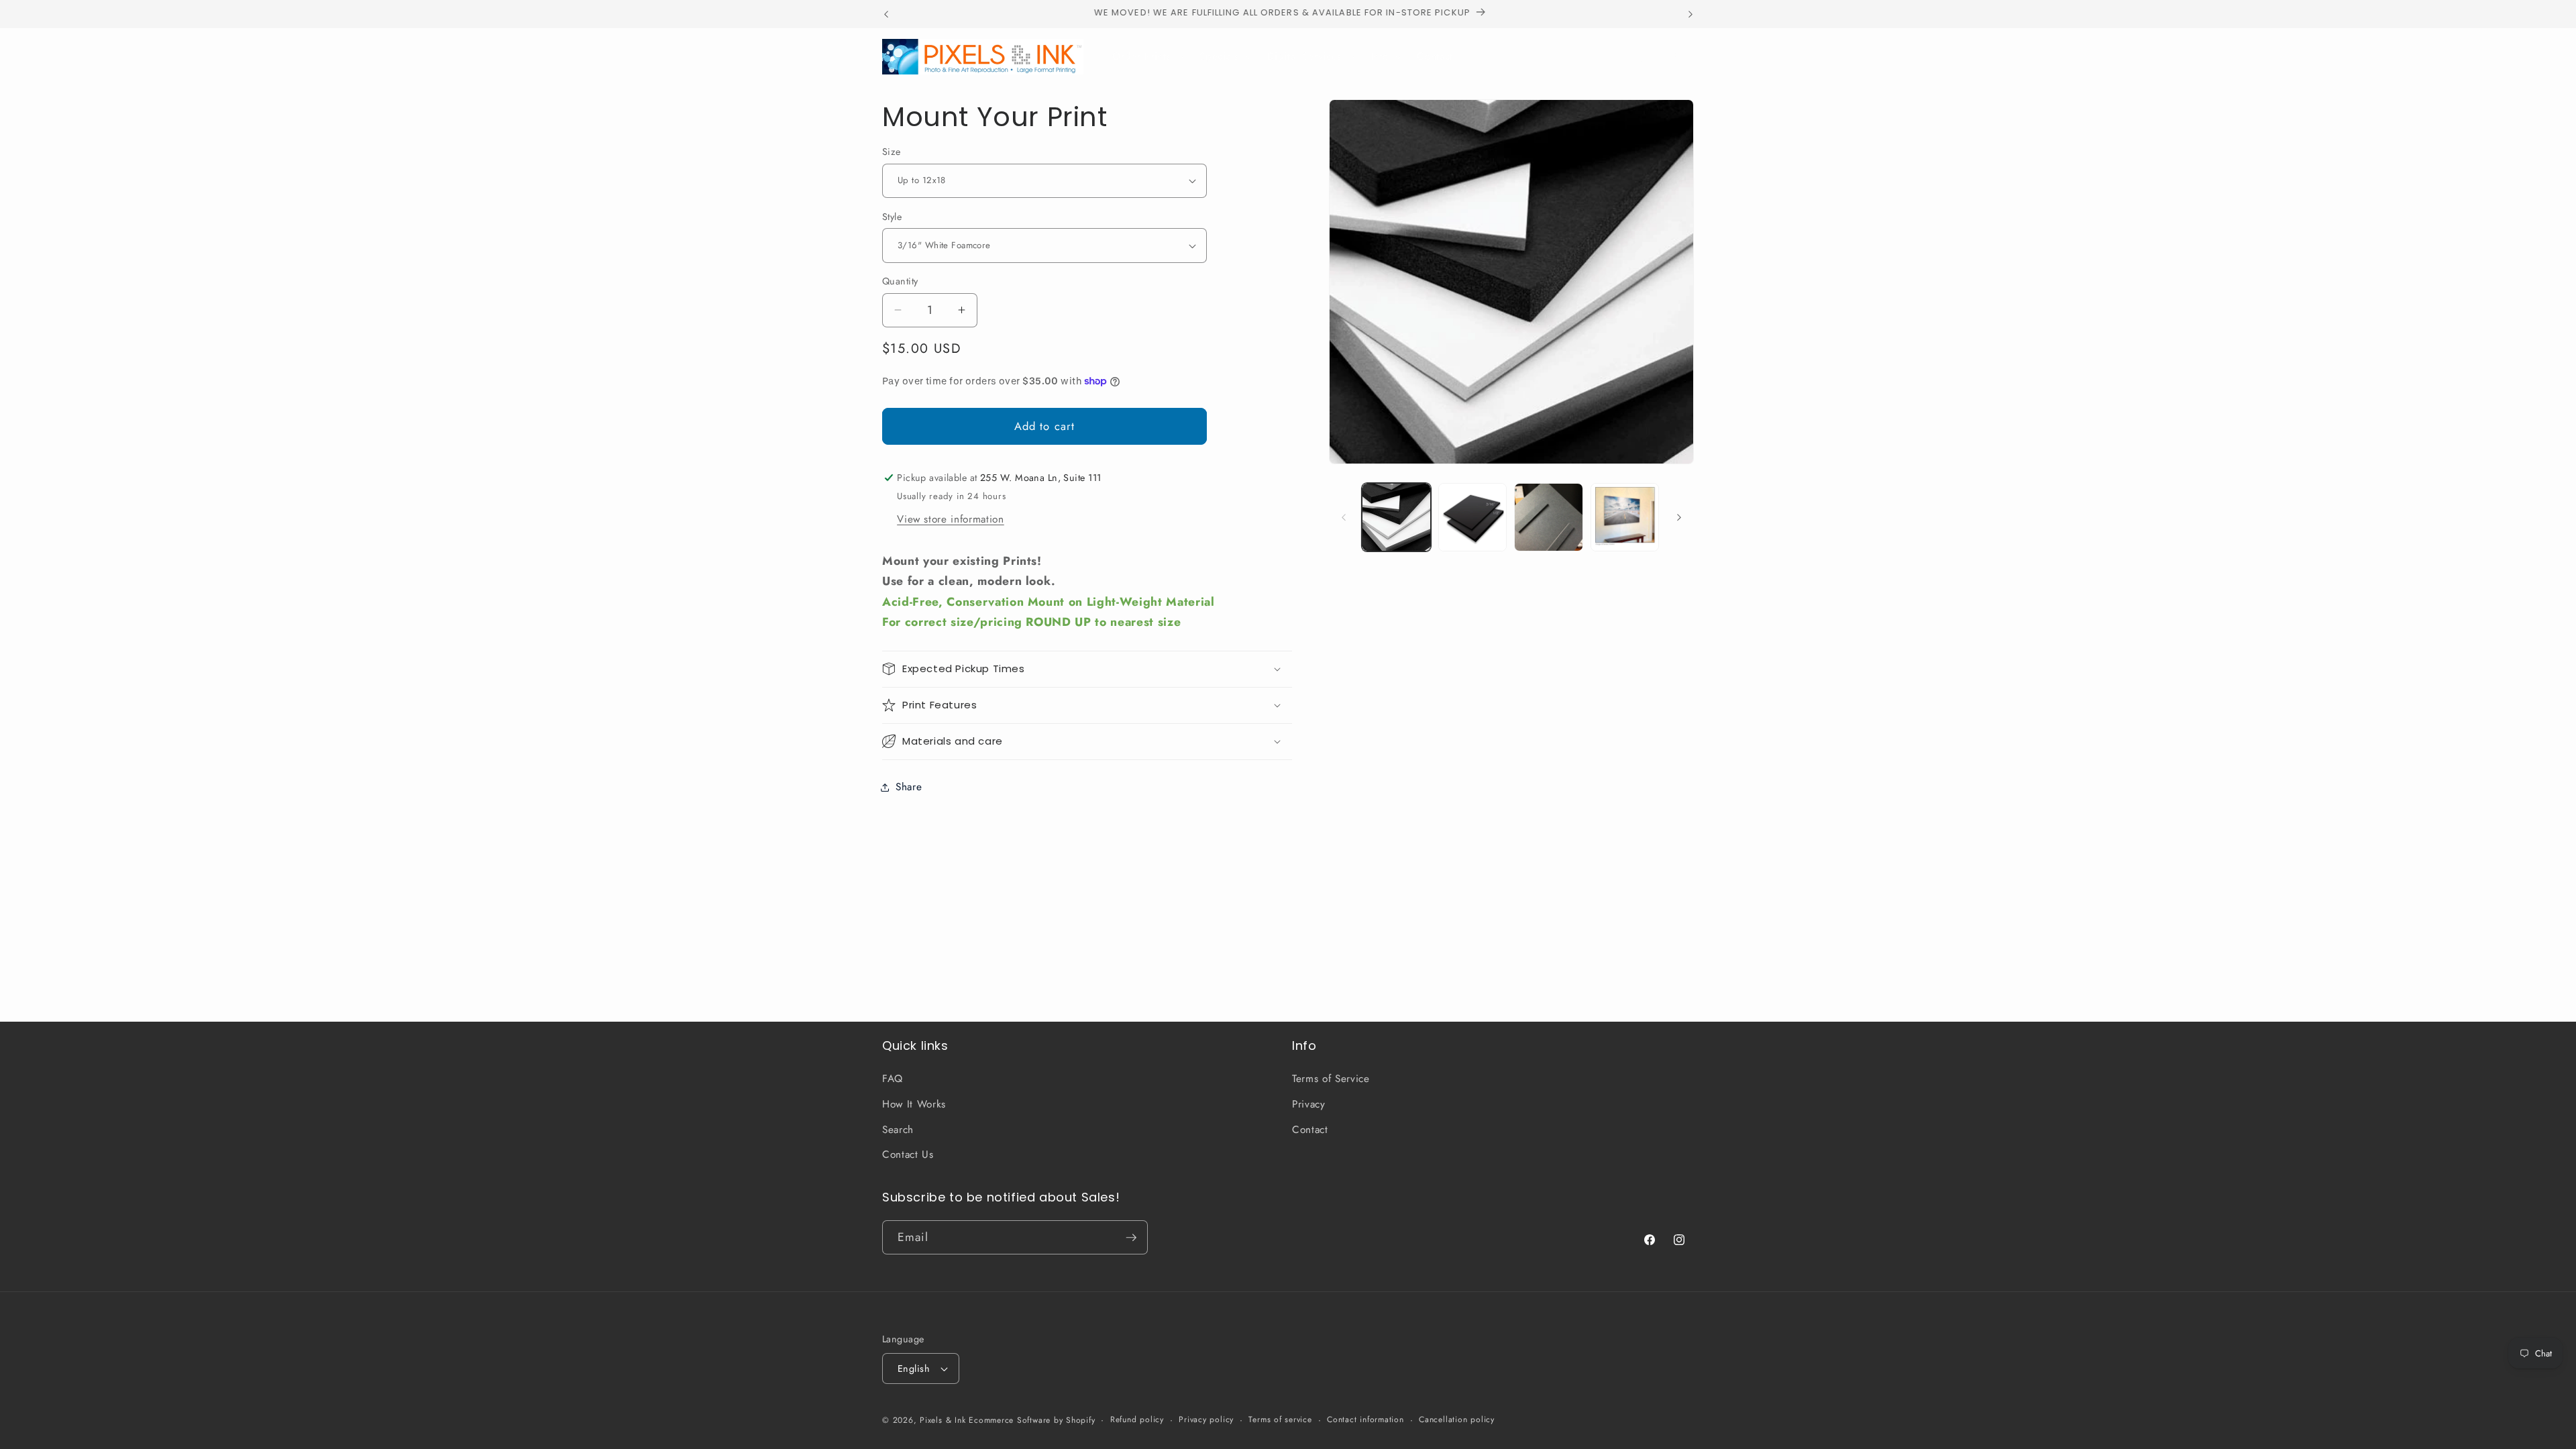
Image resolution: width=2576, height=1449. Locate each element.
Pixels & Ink (943, 1420)
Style (892, 217)
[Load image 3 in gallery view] (1549, 518)
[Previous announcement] (886, 14)
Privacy (1309, 1104)
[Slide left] (1344, 517)
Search (898, 1130)
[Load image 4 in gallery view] (1625, 518)
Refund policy (1137, 1419)
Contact (1310, 1130)
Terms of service (1280, 1419)
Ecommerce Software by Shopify (1032, 1420)
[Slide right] (1679, 517)
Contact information (1365, 1419)
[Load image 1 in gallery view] (1396, 518)
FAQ (893, 1079)
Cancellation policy (1457, 1419)
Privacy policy (1206, 1419)
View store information (951, 519)
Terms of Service (1331, 1079)
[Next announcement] (1690, 14)
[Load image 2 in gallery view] (1473, 518)
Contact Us (908, 1155)
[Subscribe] (1131, 1238)
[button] (1147, 56)
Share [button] (909, 787)
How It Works (914, 1104)
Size (892, 152)
